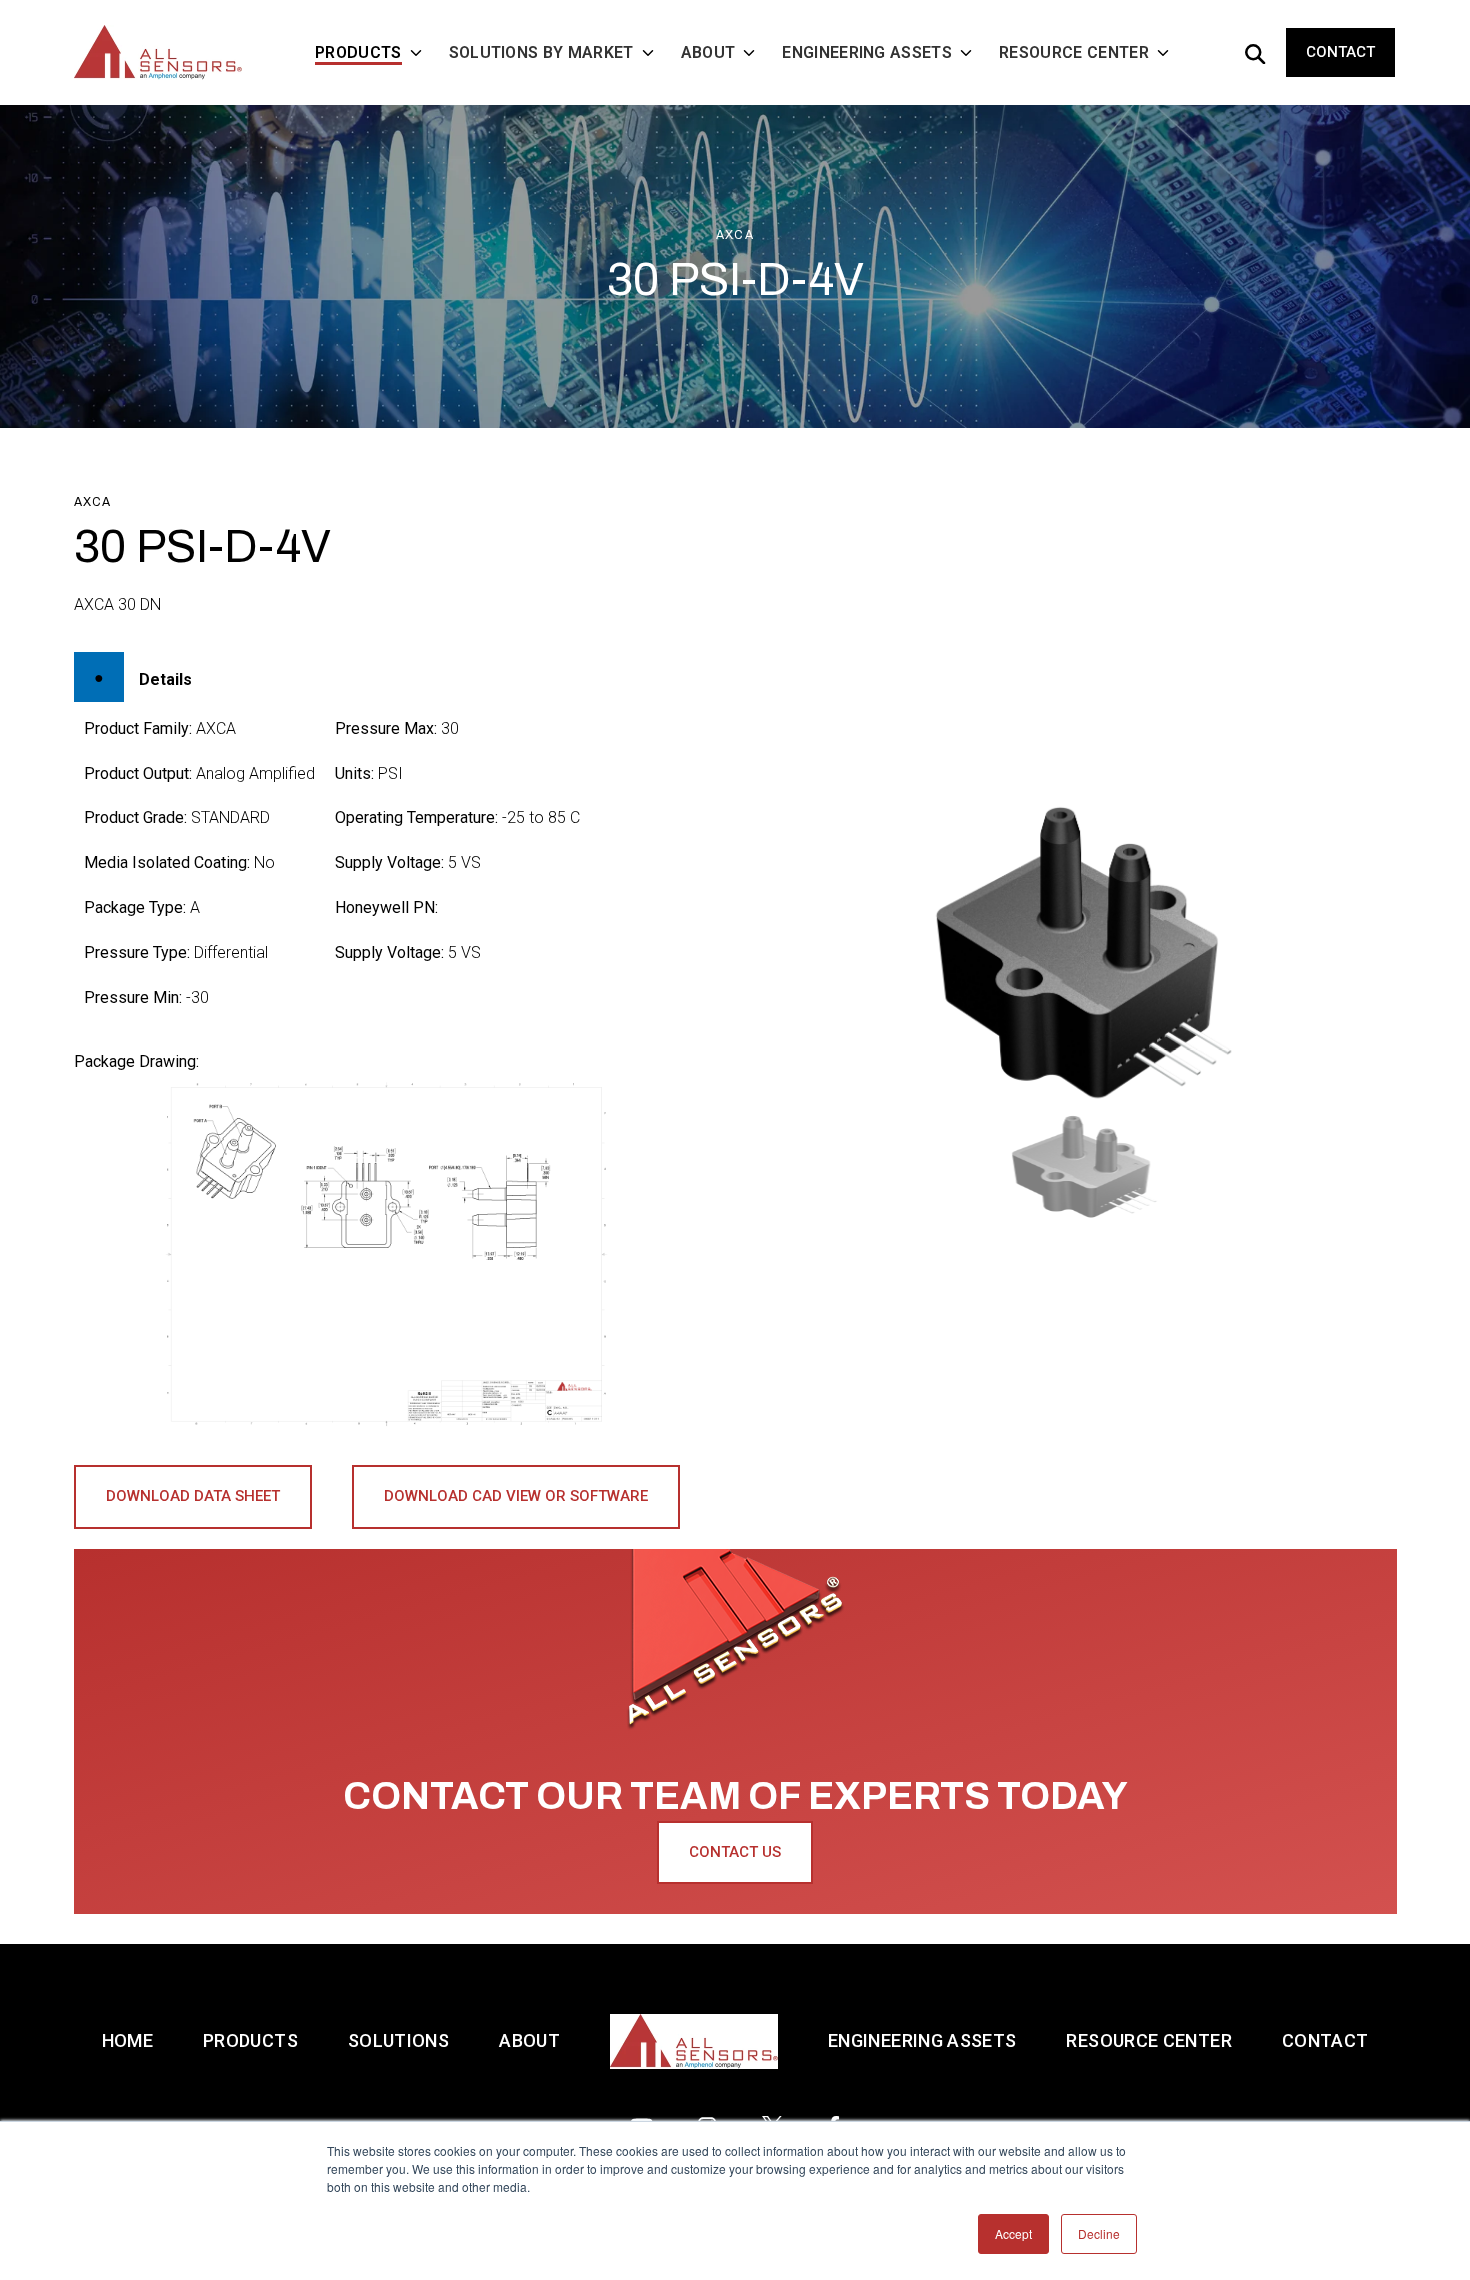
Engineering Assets (922, 2040)
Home (127, 2040)
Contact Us (735, 1852)
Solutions (398, 2040)
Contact (1340, 52)
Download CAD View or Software (516, 1496)
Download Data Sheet (193, 1496)
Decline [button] (1099, 2233)
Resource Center (1148, 2040)
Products (250, 2040)
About (529, 2040)
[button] (1084, 1166)
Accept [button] (1013, 2233)
